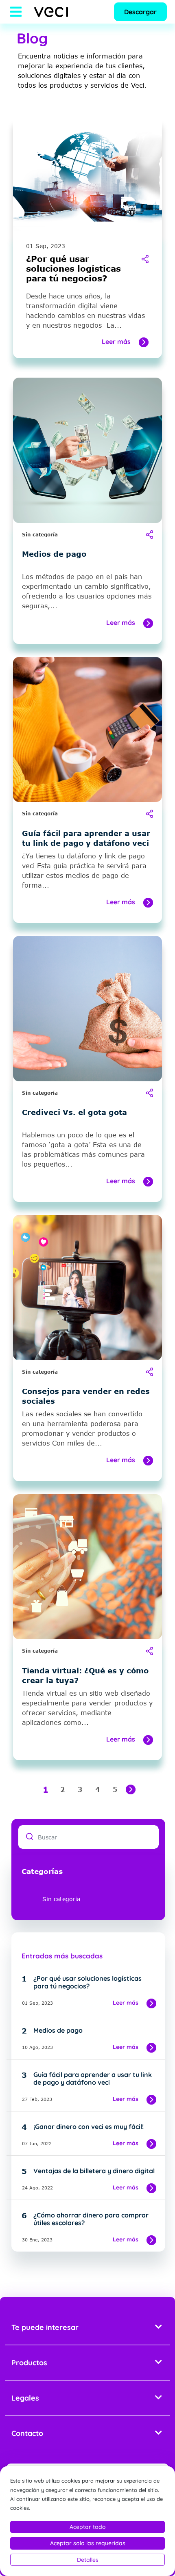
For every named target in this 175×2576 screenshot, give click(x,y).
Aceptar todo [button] (88, 2527)
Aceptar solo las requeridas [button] (88, 2543)
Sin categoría (40, 535)
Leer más (117, 341)
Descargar (140, 12)
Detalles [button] (88, 2560)
